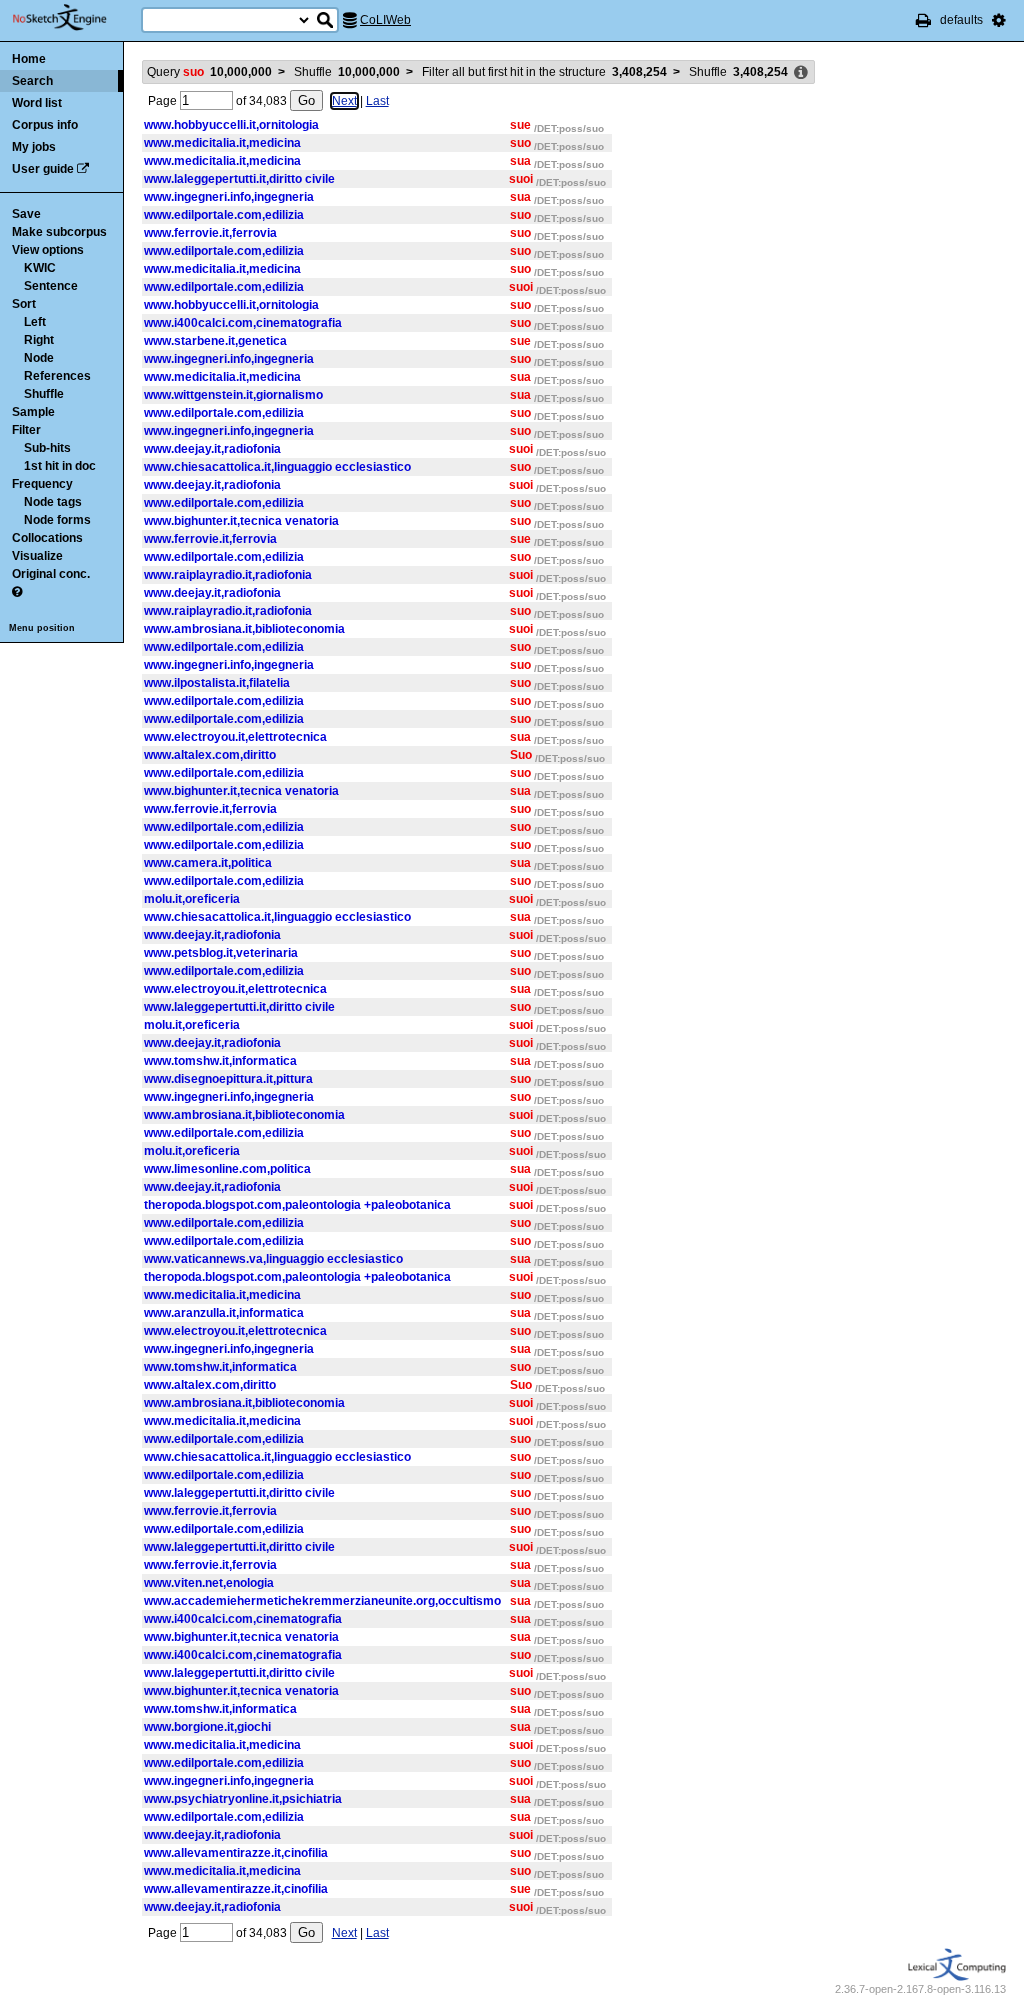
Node (39, 358)
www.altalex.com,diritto (210, 755)
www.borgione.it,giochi (207, 1727)
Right (39, 340)
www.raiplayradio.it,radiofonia (228, 575)
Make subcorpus (59, 232)
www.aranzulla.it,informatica (224, 1313)
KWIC (40, 268)
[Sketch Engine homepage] (74, 18)
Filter (26, 430)
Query (209, 72)
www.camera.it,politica (208, 863)
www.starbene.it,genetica (215, 341)
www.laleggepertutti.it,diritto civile (239, 179)
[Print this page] (923, 20)
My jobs (34, 147)
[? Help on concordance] (17, 592)
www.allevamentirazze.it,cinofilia (236, 1853)
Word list (37, 103)
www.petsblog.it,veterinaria (221, 953)
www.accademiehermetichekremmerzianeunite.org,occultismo (322, 1601)
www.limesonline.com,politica (227, 1169)
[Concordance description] (801, 73)
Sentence (51, 286)
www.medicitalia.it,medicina (222, 143)
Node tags (53, 502)
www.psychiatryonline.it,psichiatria (243, 1799)
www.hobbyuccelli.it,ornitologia (231, 125)
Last (377, 101)
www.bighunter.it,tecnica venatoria (241, 521)
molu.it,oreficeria (192, 899)
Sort (24, 304)
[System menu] (999, 20)
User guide (43, 169)
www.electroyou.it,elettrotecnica (235, 737)
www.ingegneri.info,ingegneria (229, 197)
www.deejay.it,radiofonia (212, 449)
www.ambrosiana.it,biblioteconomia (244, 629)
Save (26, 214)
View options (48, 250)
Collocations (47, 538)
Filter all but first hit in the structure (544, 72)
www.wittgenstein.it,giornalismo (233, 395)
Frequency (42, 484)
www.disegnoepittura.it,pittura (228, 1079)
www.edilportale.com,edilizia (224, 215)
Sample (33, 412)
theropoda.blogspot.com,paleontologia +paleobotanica (297, 1205)
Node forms (57, 520)
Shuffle (44, 394)
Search (32, 81)
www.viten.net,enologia (209, 1583)
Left (35, 322)
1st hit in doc (60, 466)
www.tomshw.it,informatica (220, 1061)
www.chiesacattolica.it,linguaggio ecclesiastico (277, 467)
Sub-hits (47, 448)
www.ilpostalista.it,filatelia (217, 683)
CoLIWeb (385, 20)
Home (29, 59)
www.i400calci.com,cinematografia (243, 323)
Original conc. (51, 574)
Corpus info (45, 125)
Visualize (37, 556)
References (57, 376)
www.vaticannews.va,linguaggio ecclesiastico (273, 1259)
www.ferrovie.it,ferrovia (210, 233)
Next (344, 101)
